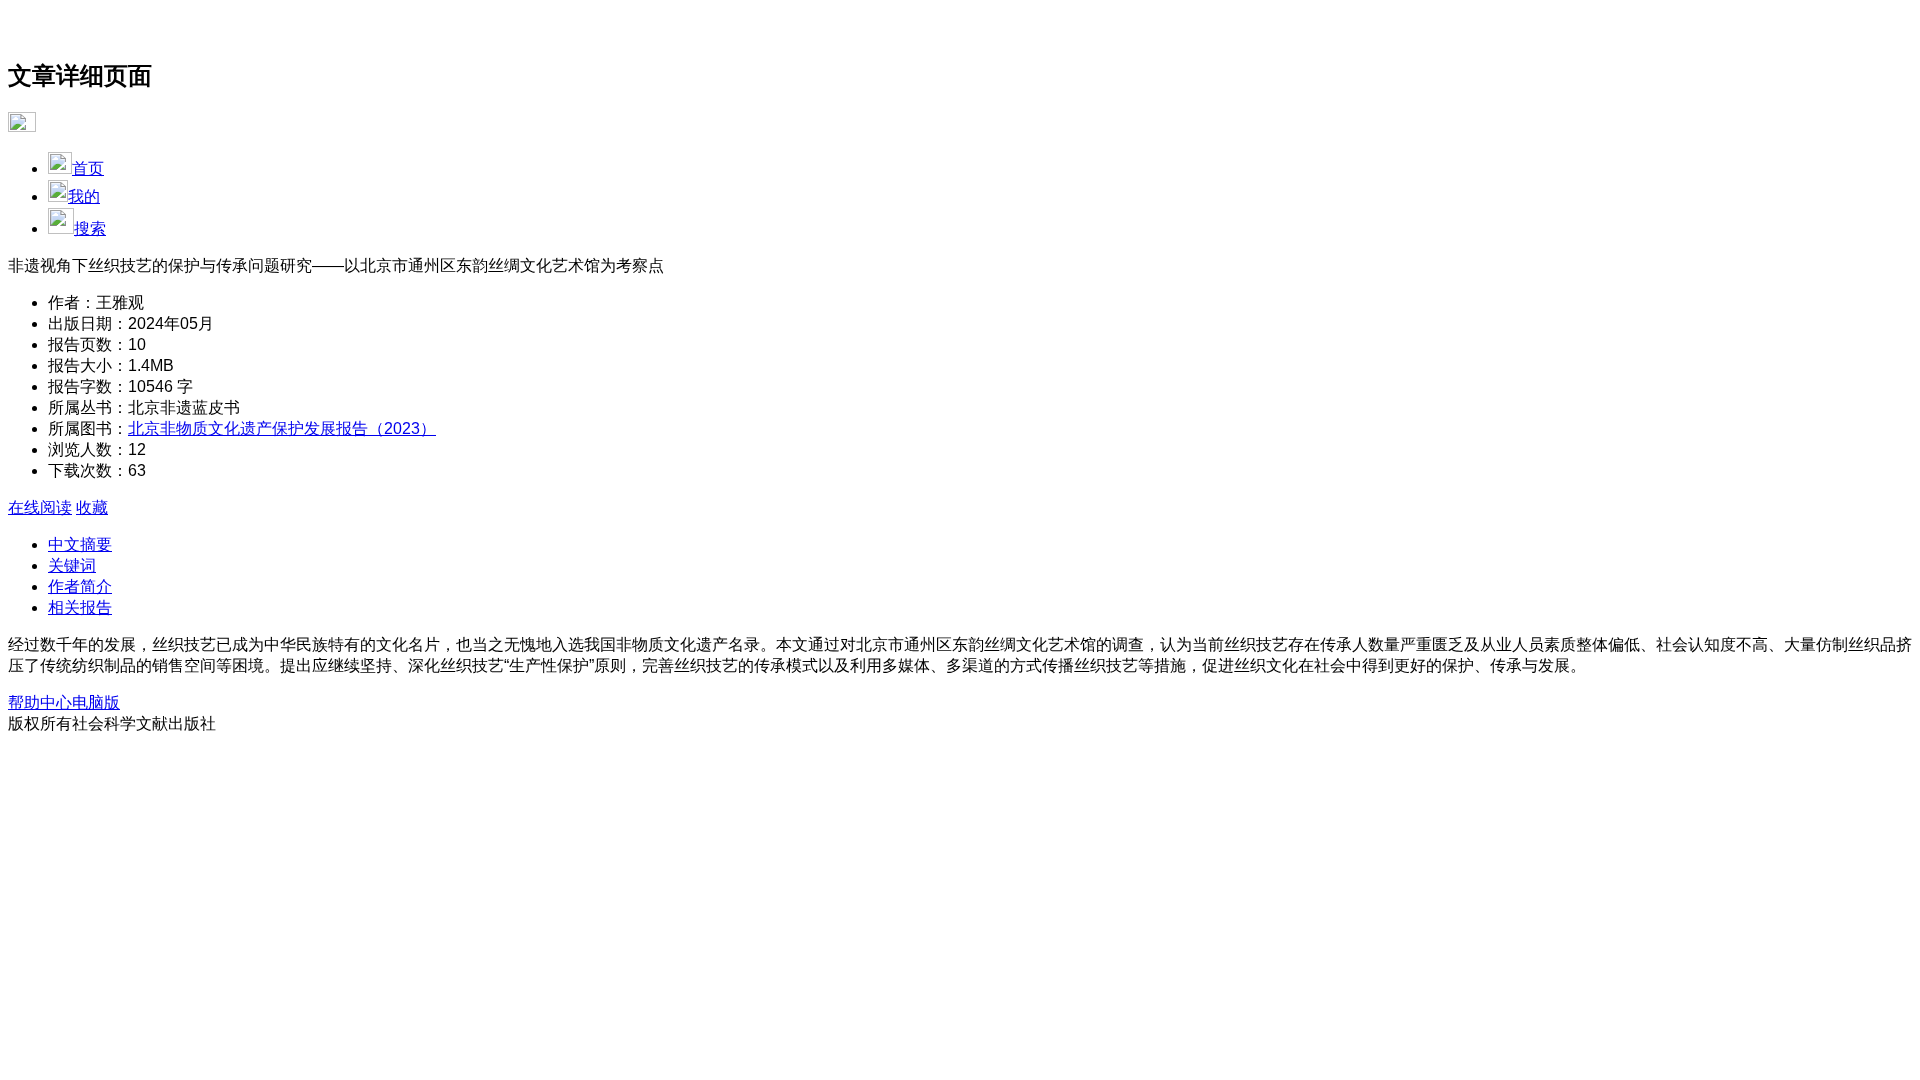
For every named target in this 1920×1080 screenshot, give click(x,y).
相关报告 (80, 607)
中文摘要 (80, 544)
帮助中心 (40, 702)
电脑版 (96, 702)
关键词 (72, 565)
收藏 (92, 507)
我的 (84, 196)
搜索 (90, 228)
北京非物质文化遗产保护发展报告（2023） (282, 428)
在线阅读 (40, 507)
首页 (88, 168)
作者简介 (80, 586)
